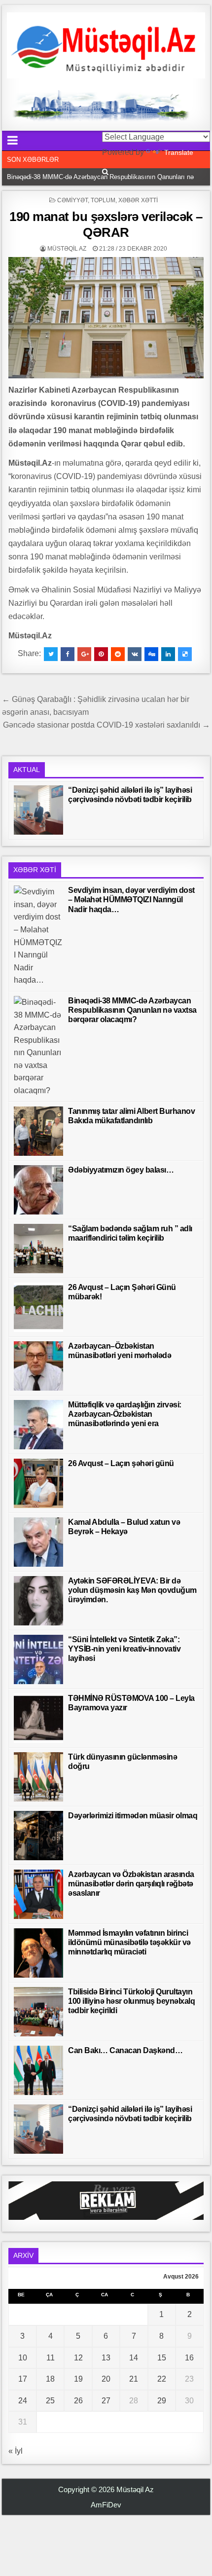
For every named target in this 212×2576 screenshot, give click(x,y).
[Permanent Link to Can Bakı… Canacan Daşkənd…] (38, 2070)
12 (78, 2358)
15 (162, 2358)
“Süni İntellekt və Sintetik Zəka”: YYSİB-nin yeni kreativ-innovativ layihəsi (124, 1649)
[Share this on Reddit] (118, 654)
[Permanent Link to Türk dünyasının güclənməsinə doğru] (38, 1777)
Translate (179, 152)
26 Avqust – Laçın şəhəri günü (121, 1463)
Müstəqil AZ (67, 249)
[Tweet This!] (51, 654)
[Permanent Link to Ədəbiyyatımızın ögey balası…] (38, 1190)
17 (23, 2379)
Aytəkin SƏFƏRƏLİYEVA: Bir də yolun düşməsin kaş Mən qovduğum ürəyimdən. (132, 1590)
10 (23, 2358)
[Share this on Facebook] (68, 654)
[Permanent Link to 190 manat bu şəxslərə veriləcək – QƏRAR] (106, 318)
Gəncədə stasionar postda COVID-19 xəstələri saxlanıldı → (106, 725)
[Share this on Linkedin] (168, 654)
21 (134, 2379)
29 (162, 2401)
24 (23, 2401)
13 (106, 2358)
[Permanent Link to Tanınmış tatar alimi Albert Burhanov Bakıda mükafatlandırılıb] (38, 1131)
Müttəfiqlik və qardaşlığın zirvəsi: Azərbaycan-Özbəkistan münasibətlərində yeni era (125, 1414)
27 (106, 2401)
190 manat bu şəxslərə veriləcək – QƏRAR (106, 224)
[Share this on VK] (135, 654)
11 (51, 2358)
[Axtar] (105, 172)
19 (78, 2379)
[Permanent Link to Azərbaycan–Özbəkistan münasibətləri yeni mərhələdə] (38, 1366)
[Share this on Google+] (84, 654)
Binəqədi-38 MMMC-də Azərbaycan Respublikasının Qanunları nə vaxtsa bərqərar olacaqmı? (132, 1010)
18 (50, 2379)
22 (162, 2379)
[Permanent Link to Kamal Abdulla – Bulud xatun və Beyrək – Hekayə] (38, 1542)
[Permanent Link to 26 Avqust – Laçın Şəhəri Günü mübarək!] (38, 1307)
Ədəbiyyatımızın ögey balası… (121, 1170)
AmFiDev (106, 2505)
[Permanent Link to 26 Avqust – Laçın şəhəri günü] (38, 1483)
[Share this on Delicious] (185, 654)
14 (134, 2358)
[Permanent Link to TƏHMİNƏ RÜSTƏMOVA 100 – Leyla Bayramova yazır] (38, 1718)
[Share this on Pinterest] (101, 654)
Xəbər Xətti (138, 200)
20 (106, 2379)
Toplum (103, 200)
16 (189, 2358)
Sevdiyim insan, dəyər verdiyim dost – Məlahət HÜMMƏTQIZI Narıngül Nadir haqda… (131, 900)
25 (50, 2401)
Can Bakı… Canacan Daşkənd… (125, 2050)
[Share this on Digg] (151, 654)
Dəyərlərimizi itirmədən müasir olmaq (133, 1816)
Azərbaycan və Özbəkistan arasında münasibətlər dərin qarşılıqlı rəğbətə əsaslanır (131, 1884)
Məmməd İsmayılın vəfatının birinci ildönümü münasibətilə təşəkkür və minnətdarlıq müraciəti (129, 1942)
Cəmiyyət (72, 200)
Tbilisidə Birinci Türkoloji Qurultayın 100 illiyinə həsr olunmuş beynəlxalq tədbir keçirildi (131, 2001)
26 (78, 2401)
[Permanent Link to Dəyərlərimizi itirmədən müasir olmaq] (38, 1836)
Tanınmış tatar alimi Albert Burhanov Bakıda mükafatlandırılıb (95, 177)
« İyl (16, 2451)
